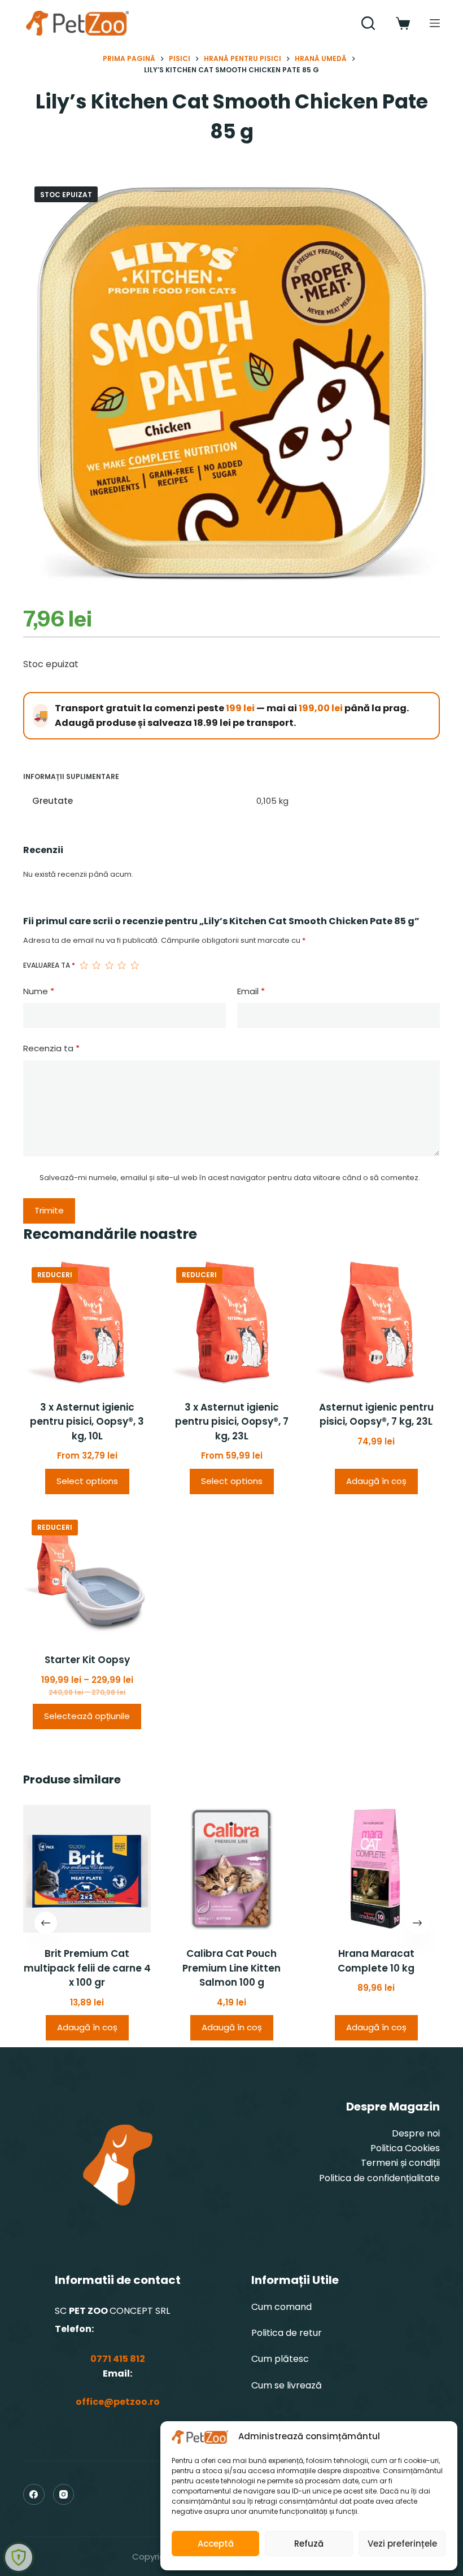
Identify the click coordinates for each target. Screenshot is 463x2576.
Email (251, 991)
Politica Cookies (405, 2148)
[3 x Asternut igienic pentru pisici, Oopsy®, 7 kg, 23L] (231, 1322)
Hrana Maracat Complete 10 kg (376, 1961)
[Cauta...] (368, 23)
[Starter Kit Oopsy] (87, 1575)
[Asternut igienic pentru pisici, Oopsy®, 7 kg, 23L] (376, 1322)
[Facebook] (34, 2495)
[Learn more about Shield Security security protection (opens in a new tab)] (19, 2557)
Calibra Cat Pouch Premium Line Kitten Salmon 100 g (231, 1968)
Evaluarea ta (49, 965)
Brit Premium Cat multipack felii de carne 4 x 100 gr (87, 1968)
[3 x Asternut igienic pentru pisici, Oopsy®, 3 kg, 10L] (87, 1322)
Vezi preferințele (402, 2544)
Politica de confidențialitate (379, 2178)
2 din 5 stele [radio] (96, 965)
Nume (39, 991)
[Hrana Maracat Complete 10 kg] (376, 1869)
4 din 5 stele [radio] (121, 965)
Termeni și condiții (400, 2163)
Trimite (49, 1210)
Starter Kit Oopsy (87, 1660)
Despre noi (416, 2133)
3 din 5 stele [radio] (109, 965)
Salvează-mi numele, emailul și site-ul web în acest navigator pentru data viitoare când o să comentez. (230, 1178)
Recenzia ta (51, 1048)
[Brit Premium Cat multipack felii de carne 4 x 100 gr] (87, 1869)
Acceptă (216, 2544)
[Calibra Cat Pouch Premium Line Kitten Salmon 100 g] (231, 1869)
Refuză (309, 2544)
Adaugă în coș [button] (376, 1481)
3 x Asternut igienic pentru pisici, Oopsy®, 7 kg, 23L (232, 1422)
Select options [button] (87, 1481)
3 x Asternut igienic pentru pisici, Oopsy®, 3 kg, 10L (87, 1422)
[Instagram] (64, 2495)
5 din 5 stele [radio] (134, 965)
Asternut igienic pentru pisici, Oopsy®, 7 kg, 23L (376, 1415)
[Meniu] (435, 23)
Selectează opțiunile (87, 1716)
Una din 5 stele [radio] (84, 965)
